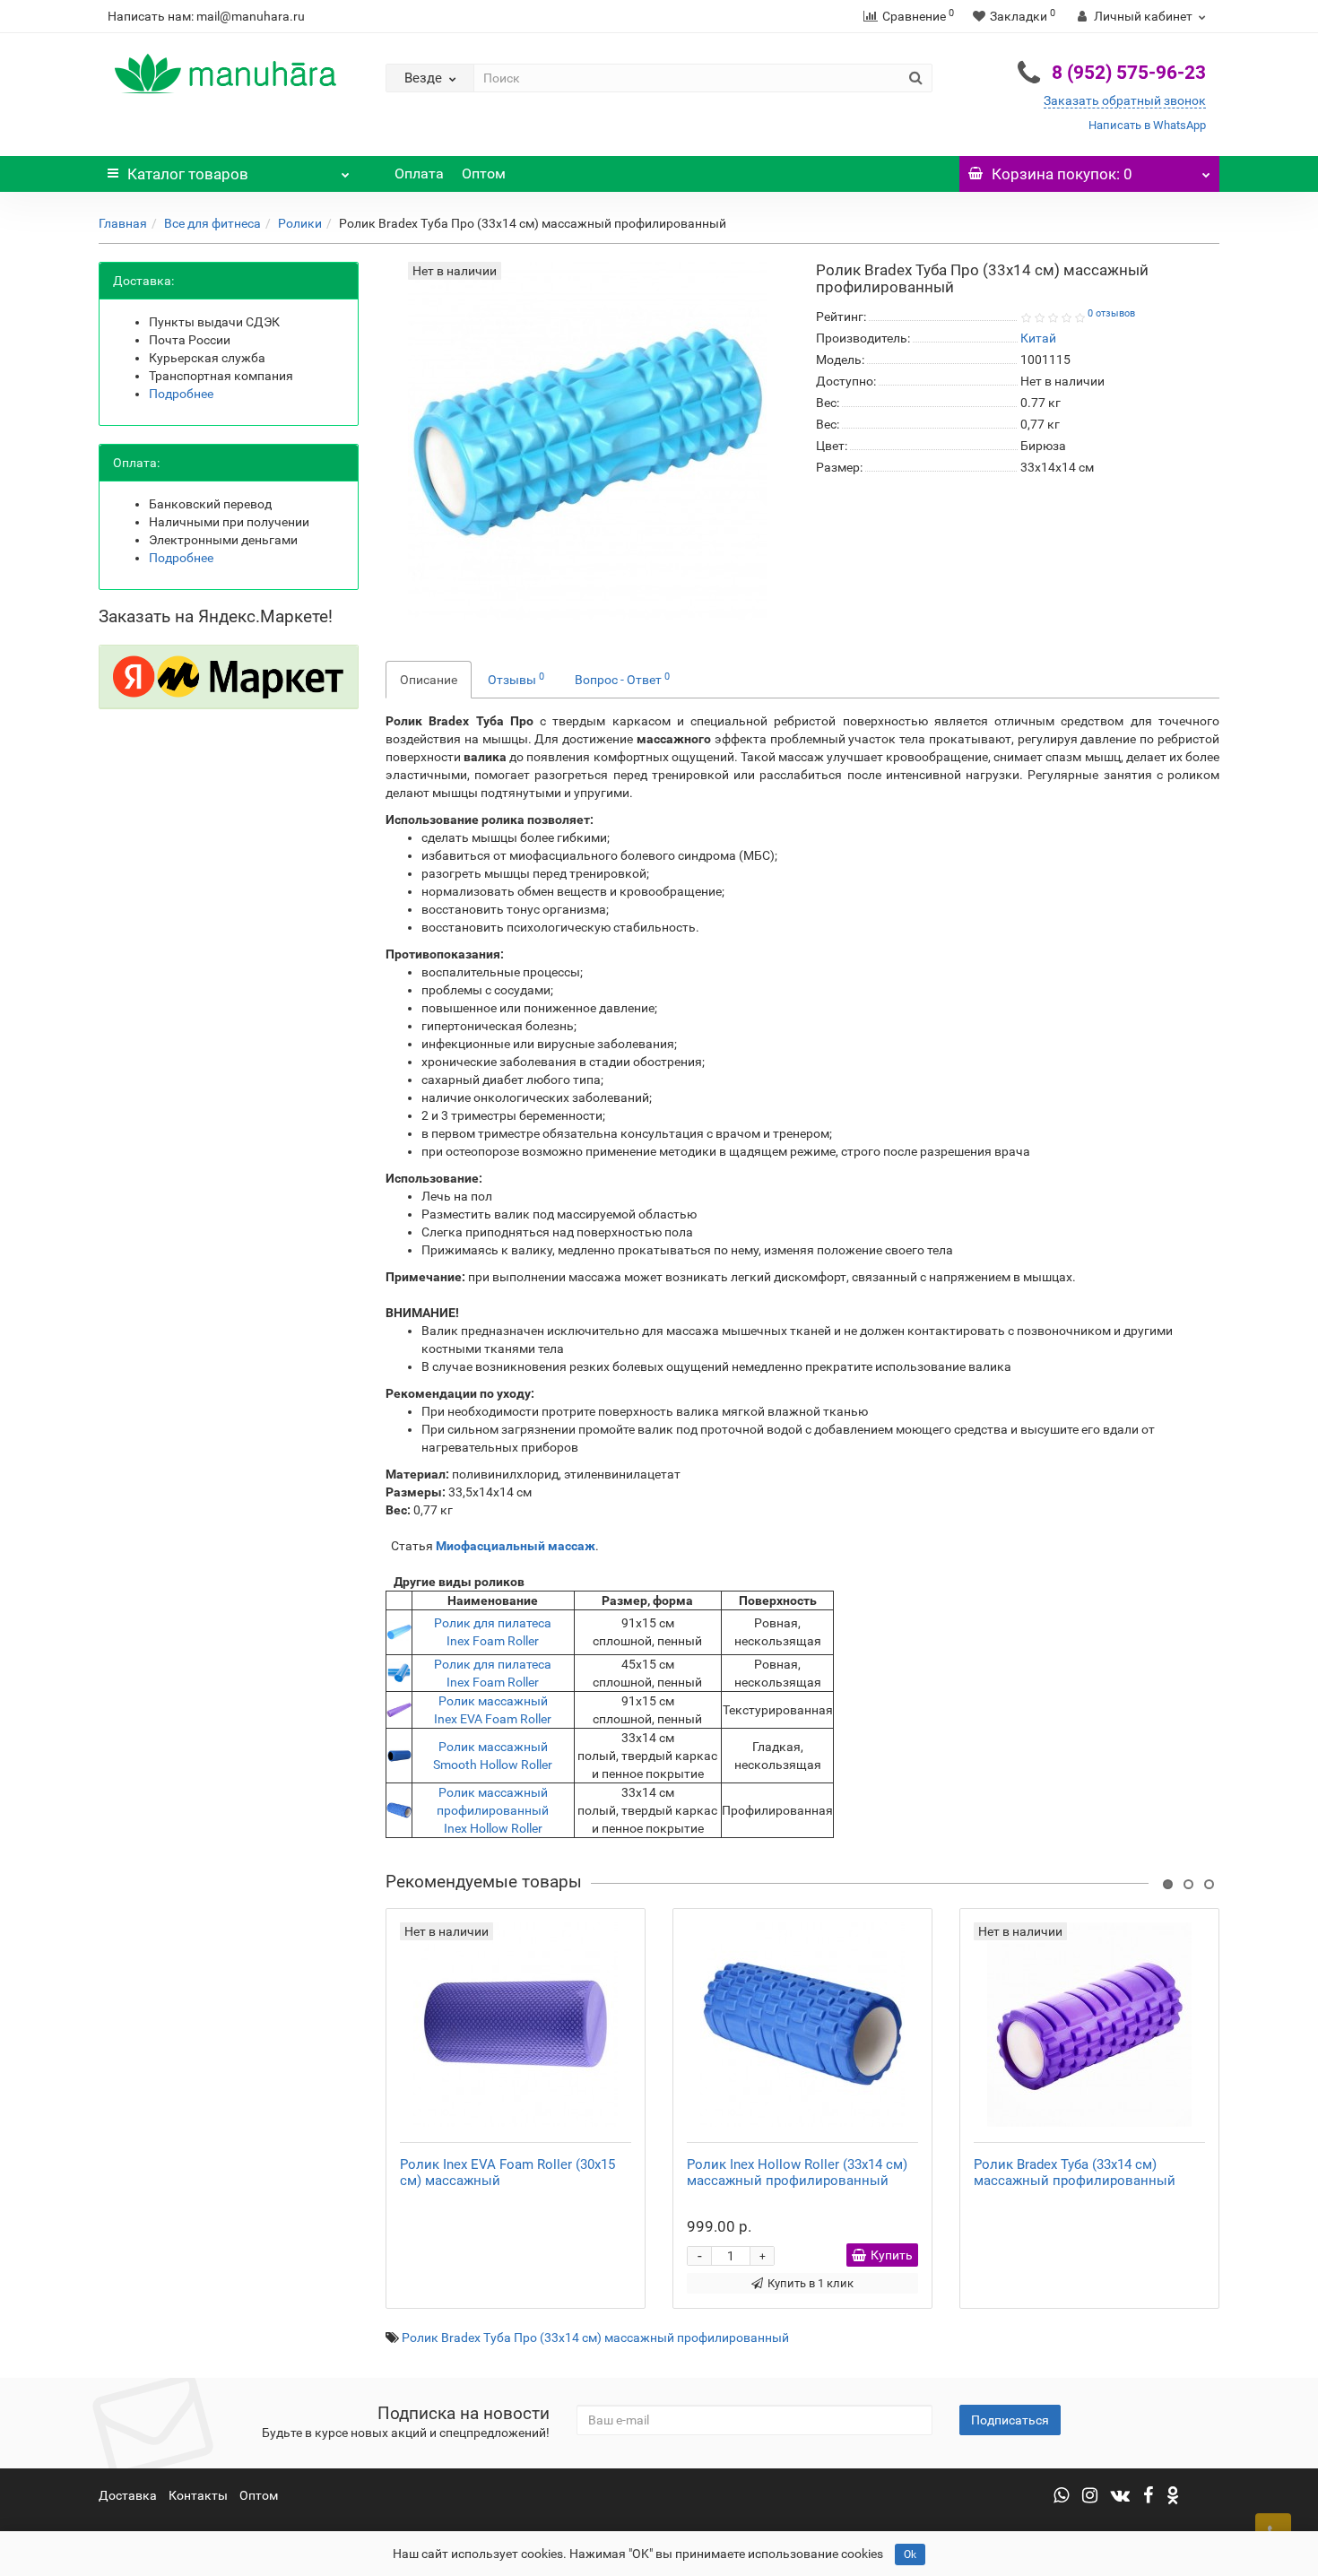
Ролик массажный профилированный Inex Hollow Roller (493, 1810)
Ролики (300, 223)
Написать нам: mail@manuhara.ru (206, 16)
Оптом (484, 173)
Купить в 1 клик (811, 2283)
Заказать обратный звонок (1125, 100)
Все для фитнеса (212, 223)
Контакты (198, 2495)
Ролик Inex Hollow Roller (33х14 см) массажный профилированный (797, 2173)
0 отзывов (1111, 313)
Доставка (128, 2495)
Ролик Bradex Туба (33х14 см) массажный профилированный (1075, 2173)
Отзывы (516, 679)
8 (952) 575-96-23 (1129, 73)
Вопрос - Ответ (622, 679)
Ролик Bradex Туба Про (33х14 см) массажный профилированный (595, 2337)
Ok (910, 2554)
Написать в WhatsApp (1147, 125)
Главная (123, 223)
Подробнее (181, 394)
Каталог (188, 174)
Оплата (419, 173)
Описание (429, 680)
